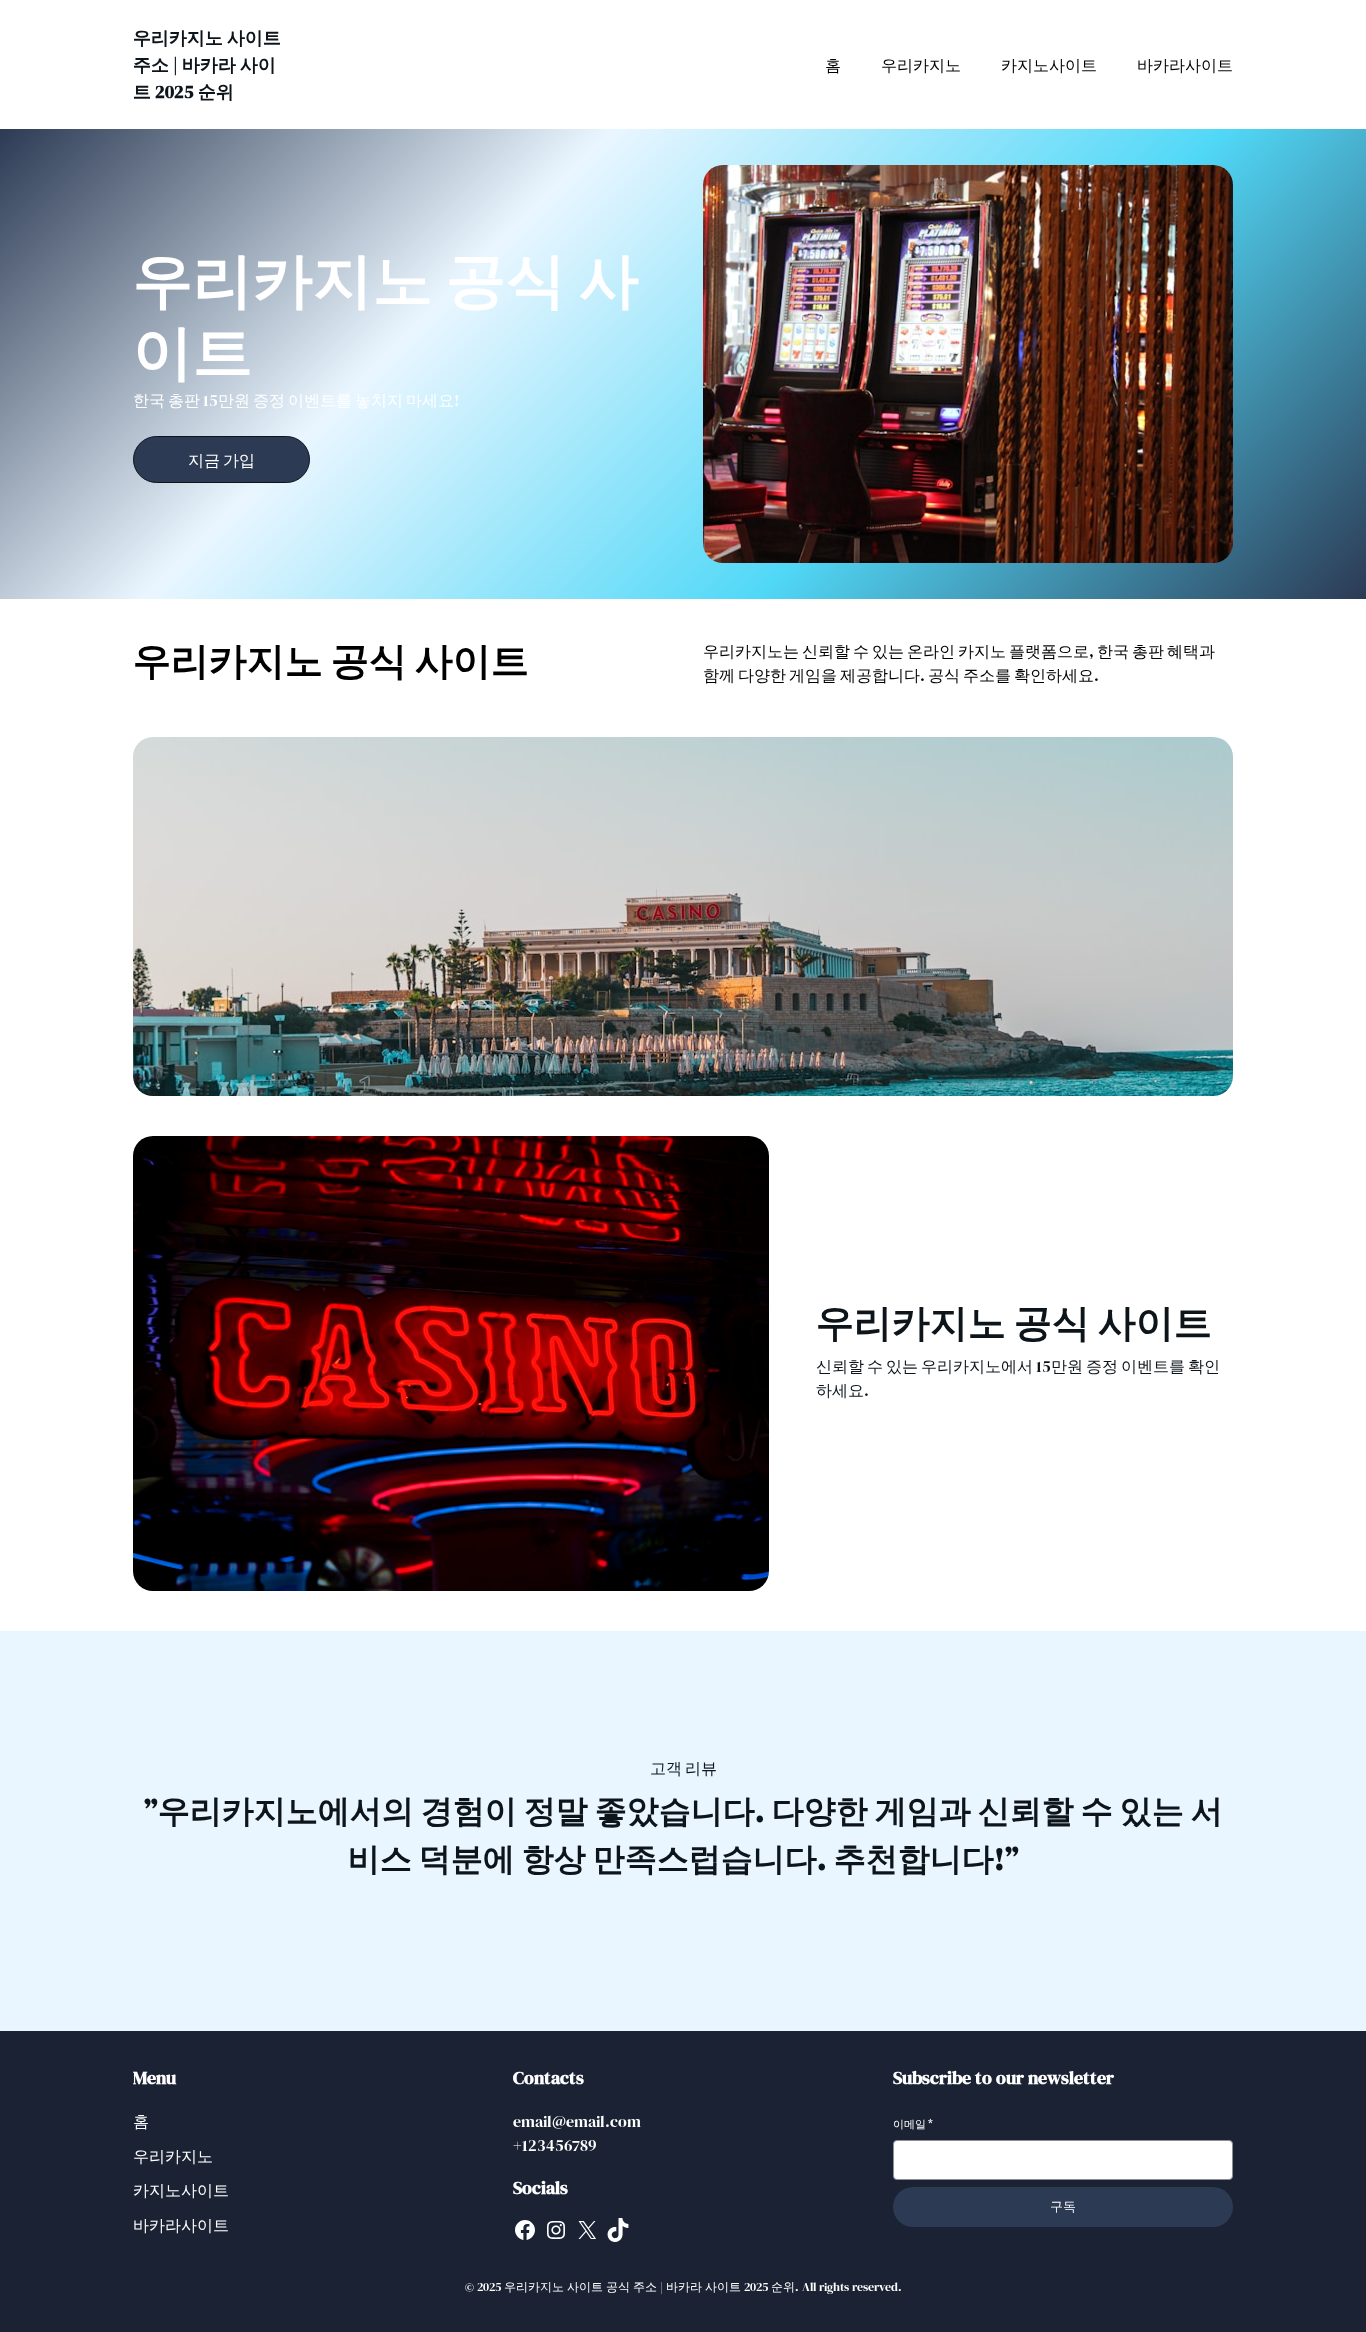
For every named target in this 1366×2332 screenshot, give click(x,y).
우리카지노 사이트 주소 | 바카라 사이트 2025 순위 (207, 64)
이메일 (913, 2124)
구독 (1063, 2206)
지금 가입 (221, 460)
